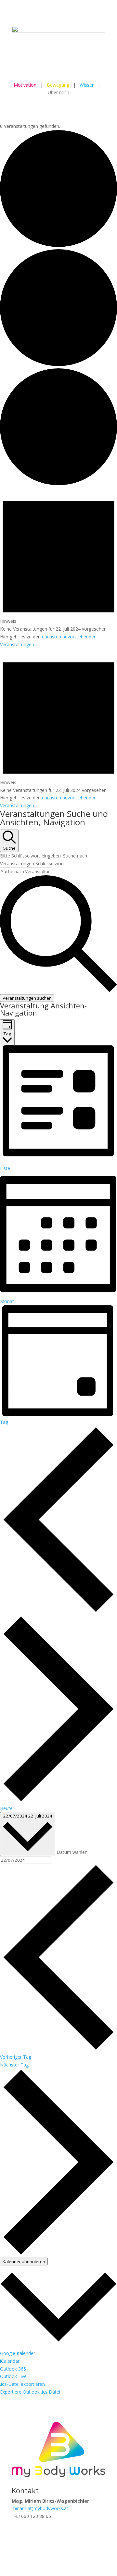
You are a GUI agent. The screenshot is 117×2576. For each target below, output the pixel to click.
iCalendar (10, 2361)
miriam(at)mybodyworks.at (40, 2508)
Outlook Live (13, 2376)
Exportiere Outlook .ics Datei (30, 2392)
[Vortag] (58, 1611)
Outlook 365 (13, 2369)
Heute (6, 1808)
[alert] (58, 568)
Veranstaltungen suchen (27, 998)
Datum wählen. (72, 1852)
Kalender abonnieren (24, 2262)
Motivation (25, 85)
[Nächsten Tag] (58, 1800)
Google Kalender (18, 2353)
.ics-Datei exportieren (22, 2384)
